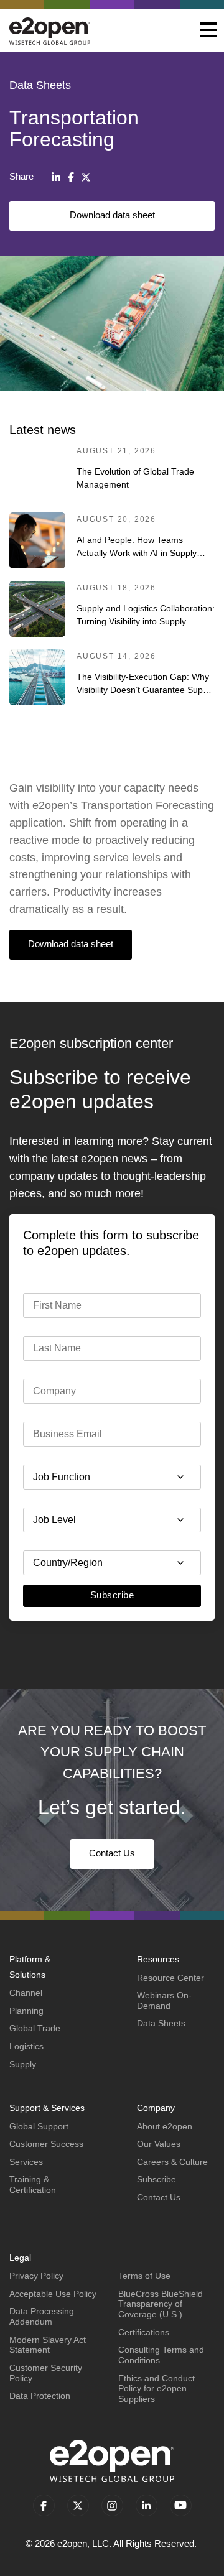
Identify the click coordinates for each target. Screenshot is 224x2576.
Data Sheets (161, 2023)
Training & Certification (33, 2185)
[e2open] (50, 31)
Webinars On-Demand (164, 2000)
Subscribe (112, 1595)
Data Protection (40, 2396)
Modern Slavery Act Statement (48, 2345)
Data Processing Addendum (42, 2316)
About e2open (165, 2126)
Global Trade (35, 2028)
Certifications (144, 2332)
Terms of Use (144, 2276)
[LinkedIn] (56, 177)
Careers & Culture (172, 2162)
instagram (112, 2505)
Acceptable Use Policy (53, 2294)
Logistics (26, 2046)
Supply (23, 2064)
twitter (78, 2505)
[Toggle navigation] (208, 31)
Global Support (39, 2126)
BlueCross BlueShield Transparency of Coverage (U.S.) (161, 2304)
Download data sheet (112, 215)
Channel (26, 1993)
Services (26, 2162)
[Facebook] (71, 177)
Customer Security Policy (46, 2373)
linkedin (147, 2505)
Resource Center (170, 1978)
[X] (86, 177)
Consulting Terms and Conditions (161, 2355)
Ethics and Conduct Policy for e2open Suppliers (156, 2388)
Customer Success (46, 2144)
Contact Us (112, 1853)
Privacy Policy (36, 2276)
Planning (26, 2011)
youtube (181, 2505)
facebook (44, 2505)
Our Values (159, 2144)
